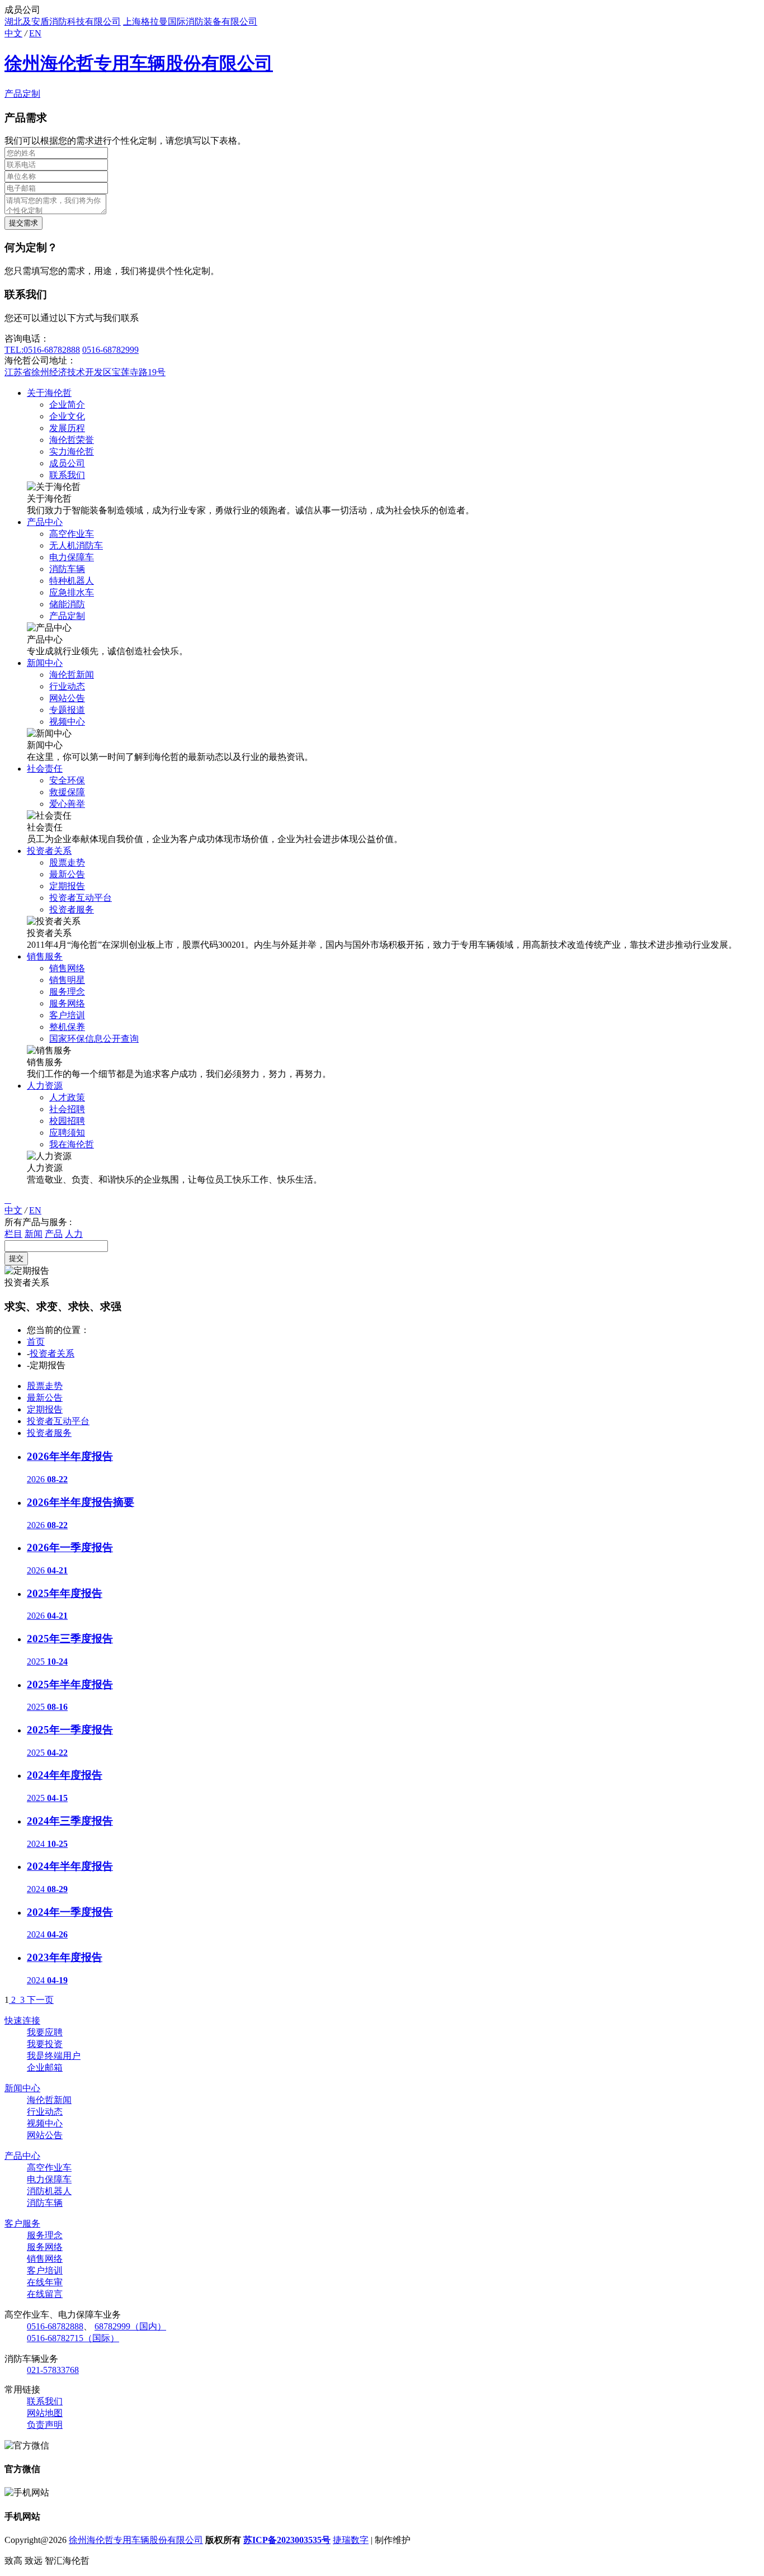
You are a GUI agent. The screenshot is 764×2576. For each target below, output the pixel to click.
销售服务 (45, 956)
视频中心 (67, 722)
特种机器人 (72, 581)
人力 (74, 1234)
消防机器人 (49, 2191)
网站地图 (45, 2413)
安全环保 (67, 780)
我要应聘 (45, 2032)
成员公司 (67, 463)
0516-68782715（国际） (73, 2338)
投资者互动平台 (81, 898)
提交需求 (23, 223)
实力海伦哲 (72, 452)
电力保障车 (72, 557)
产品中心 (45, 522)
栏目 (13, 1234)
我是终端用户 (54, 2056)
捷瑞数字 (351, 2540)
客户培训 (67, 1015)
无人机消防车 (76, 545)
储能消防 (67, 604)
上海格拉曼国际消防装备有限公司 (190, 22)
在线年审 (45, 2282)
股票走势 (67, 862)
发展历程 (67, 428)
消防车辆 (67, 569)
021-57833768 (53, 2370)
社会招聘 (67, 1109)
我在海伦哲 (72, 1144)
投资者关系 (49, 851)
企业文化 (67, 416)
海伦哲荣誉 (72, 440)
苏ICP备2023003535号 (287, 2540)
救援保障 (67, 792)
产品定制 (22, 94)
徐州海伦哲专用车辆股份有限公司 (139, 63)
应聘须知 (67, 1133)
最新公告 (67, 874)
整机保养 (67, 1027)
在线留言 (45, 2294)
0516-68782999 (110, 350)
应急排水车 (72, 592)
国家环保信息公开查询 (94, 1039)
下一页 (40, 2000)
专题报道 (67, 710)
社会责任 (45, 769)
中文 (13, 33)
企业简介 (67, 405)
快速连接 (22, 2020)
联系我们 (67, 475)
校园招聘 (67, 1121)
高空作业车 (72, 534)
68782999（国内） (130, 2326)
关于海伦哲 (49, 393)
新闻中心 (45, 663)
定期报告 (67, 886)
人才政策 (67, 1097)
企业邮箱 (45, 2067)
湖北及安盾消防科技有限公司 (63, 22)
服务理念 (67, 992)
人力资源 (45, 1086)
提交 (16, 1258)
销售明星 (67, 980)
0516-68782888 (55, 2326)
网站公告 (67, 698)
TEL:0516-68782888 (42, 350)
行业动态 (67, 686)
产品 (54, 1234)
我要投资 (45, 2044)
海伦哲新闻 (72, 675)
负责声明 (45, 2425)
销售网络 (67, 968)
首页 (36, 1342)
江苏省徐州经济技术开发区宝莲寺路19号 (85, 372)
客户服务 (22, 2223)
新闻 (34, 1234)
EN (35, 33)
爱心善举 (67, 804)
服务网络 (67, 1003)
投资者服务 (72, 909)
